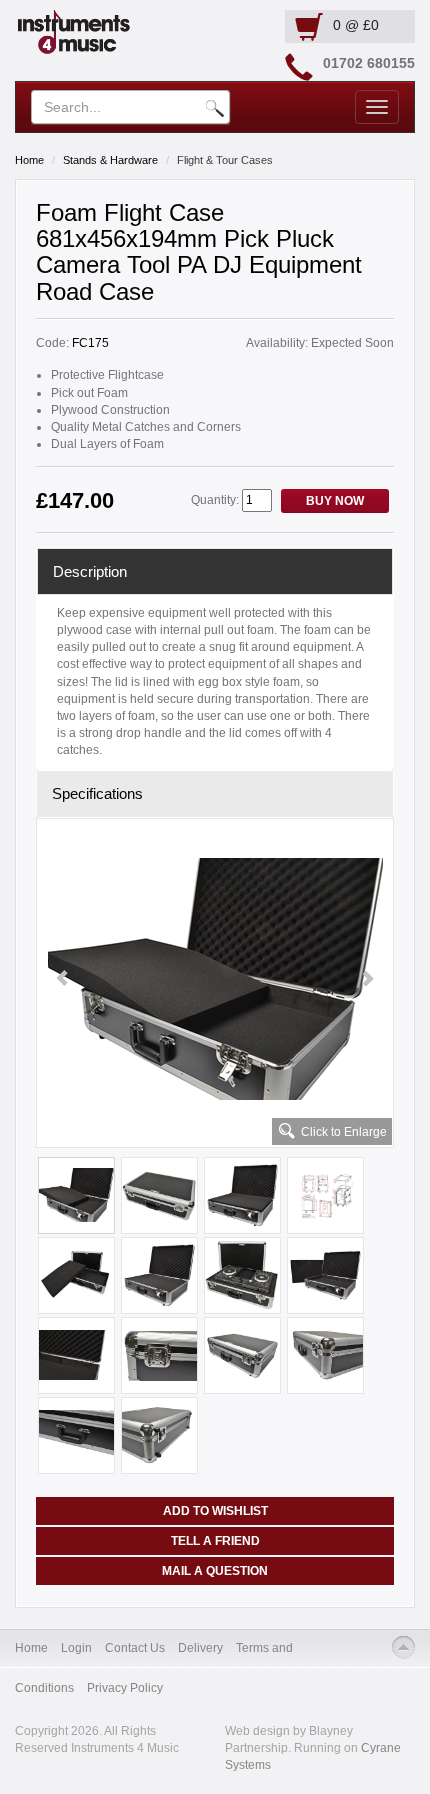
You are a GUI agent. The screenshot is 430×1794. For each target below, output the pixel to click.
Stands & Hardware (110, 160)
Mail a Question (215, 1571)
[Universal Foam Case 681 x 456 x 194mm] (215, 979)
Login (76, 1648)
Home (29, 160)
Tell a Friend (215, 1541)
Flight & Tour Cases (225, 160)
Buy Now (335, 501)
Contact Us (135, 1648)
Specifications (97, 793)
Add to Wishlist (215, 1511)
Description (90, 571)
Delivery (200, 1648)
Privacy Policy (125, 1688)
